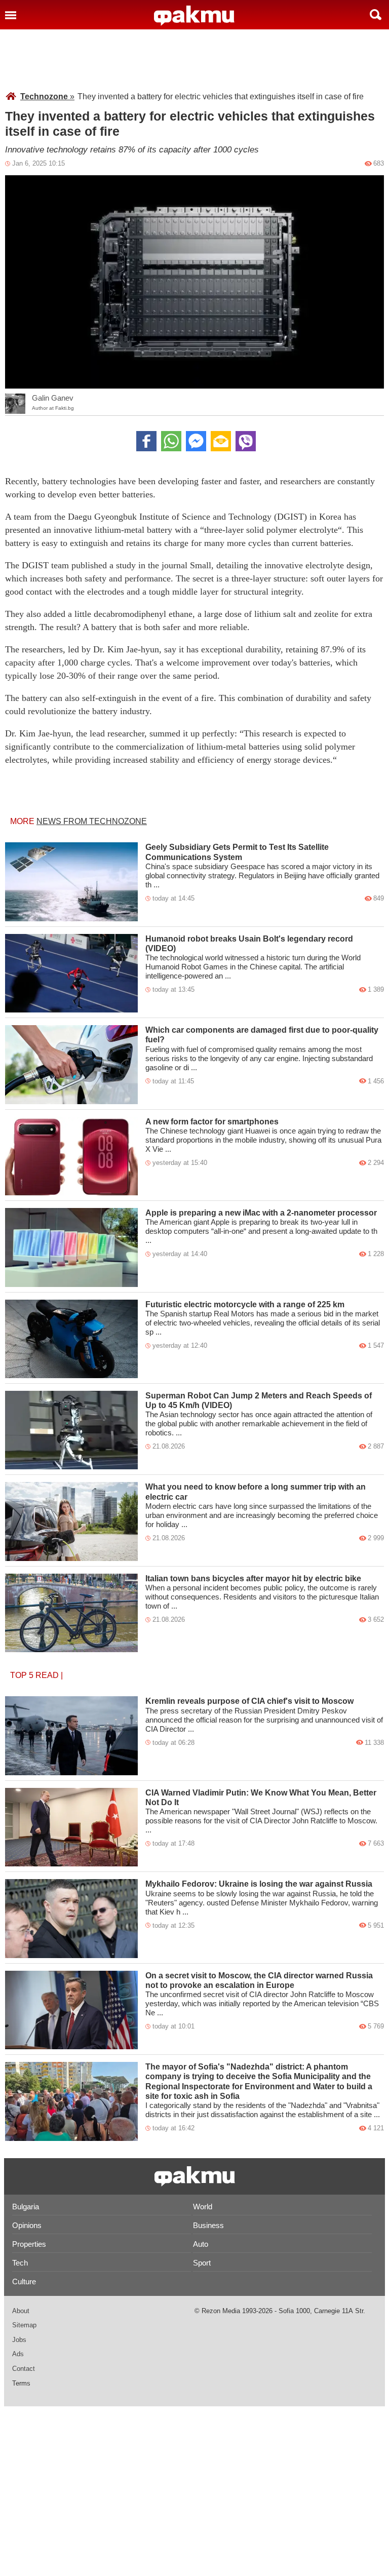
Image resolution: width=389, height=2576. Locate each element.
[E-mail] (221, 441)
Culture (24, 2281)
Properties (29, 2244)
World (203, 2207)
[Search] (376, 15)
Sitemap (24, 2325)
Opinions (27, 2225)
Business (208, 2225)
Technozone (47, 96)
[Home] (194, 16)
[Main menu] (11, 15)
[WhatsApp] (171, 441)
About (21, 2311)
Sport (202, 2263)
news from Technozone (92, 821)
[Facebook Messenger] (196, 441)
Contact (24, 2369)
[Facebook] (146, 441)
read (47, 1675)
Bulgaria (26, 2207)
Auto (201, 2244)
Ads (18, 2354)
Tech (20, 2263)
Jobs (19, 2340)
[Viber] (246, 441)
